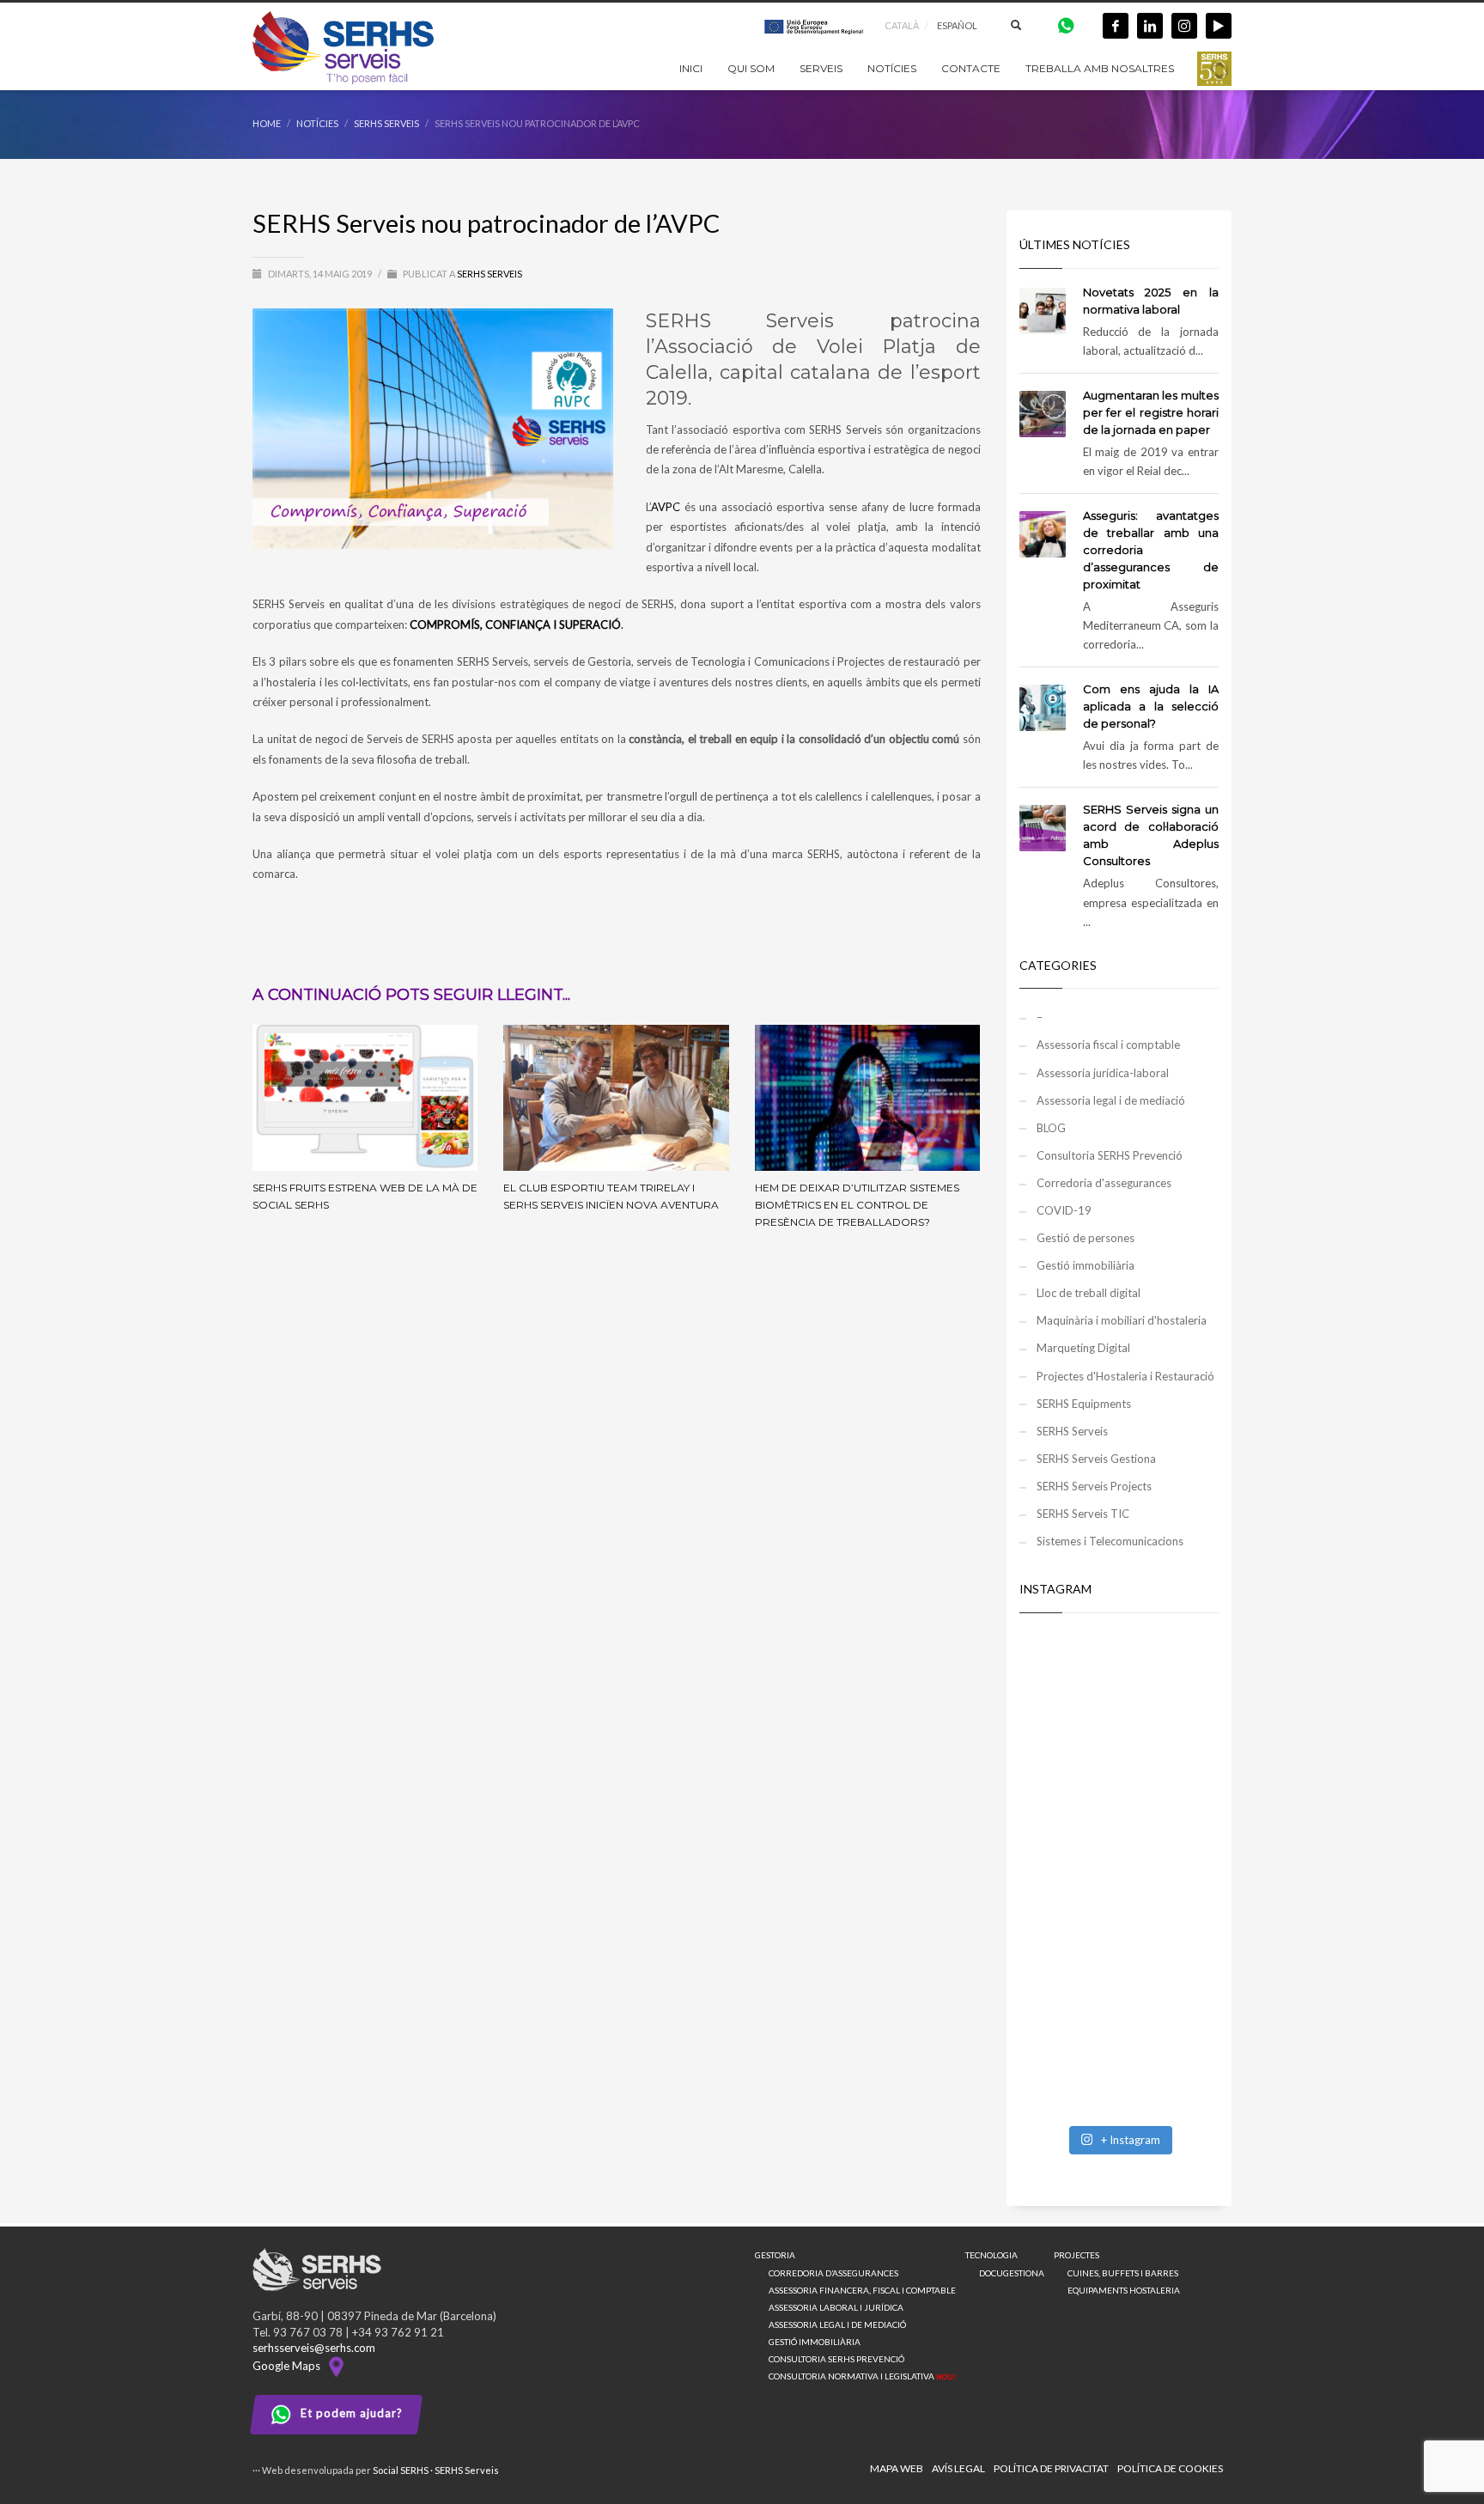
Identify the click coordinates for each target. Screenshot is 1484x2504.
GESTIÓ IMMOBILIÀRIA (815, 2342)
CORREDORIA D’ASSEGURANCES (833, 2273)
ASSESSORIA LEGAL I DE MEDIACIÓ (837, 2324)
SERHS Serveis (490, 274)
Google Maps (289, 2366)
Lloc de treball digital (1089, 1293)
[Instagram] (1184, 26)
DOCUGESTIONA (1012, 2273)
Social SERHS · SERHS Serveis (436, 2470)
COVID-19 (1064, 1210)
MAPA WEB (897, 2468)
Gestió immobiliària (1086, 1265)
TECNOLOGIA (991, 2255)
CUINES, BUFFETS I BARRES (1123, 2273)
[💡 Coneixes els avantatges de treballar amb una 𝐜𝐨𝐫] (1119, 1934)
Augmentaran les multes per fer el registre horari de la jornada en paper (1151, 412)
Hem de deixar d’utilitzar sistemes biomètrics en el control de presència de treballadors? (857, 1205)
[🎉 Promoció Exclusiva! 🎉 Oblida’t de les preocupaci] (1119, 1694)
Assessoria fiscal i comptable (1108, 1045)
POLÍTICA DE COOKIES (1170, 2468)
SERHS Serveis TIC (1083, 1514)
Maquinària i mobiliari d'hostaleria (1122, 1320)
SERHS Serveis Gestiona (1096, 1459)
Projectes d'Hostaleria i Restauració (1125, 1376)
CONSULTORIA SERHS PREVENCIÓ (836, 2359)
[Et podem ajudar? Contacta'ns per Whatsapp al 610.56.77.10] (1066, 24)
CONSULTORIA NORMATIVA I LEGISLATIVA (862, 2376)
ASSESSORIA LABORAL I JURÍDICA (836, 2307)
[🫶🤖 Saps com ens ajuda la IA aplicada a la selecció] (1119, 2055)
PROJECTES (1077, 2255)
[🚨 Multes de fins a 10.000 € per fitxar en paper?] (1119, 1814)
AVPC (666, 507)
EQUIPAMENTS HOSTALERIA (1124, 2290)
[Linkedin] (1150, 26)
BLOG (1051, 1128)
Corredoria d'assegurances (1104, 1183)
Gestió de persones (1086, 1238)
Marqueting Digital (1083, 1348)
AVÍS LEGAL (958, 2468)
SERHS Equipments (1084, 1404)
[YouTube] (1219, 26)
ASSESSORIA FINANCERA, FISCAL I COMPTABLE (862, 2290)
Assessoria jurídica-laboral (1103, 1073)
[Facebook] (1116, 26)
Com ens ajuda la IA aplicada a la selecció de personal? (1151, 706)
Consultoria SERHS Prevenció (1110, 1155)
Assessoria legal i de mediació (1111, 1100)
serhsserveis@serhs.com (314, 2348)
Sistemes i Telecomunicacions (1110, 1541)
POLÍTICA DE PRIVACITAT (1051, 2468)
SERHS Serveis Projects (1094, 1486)
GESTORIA (775, 2255)
